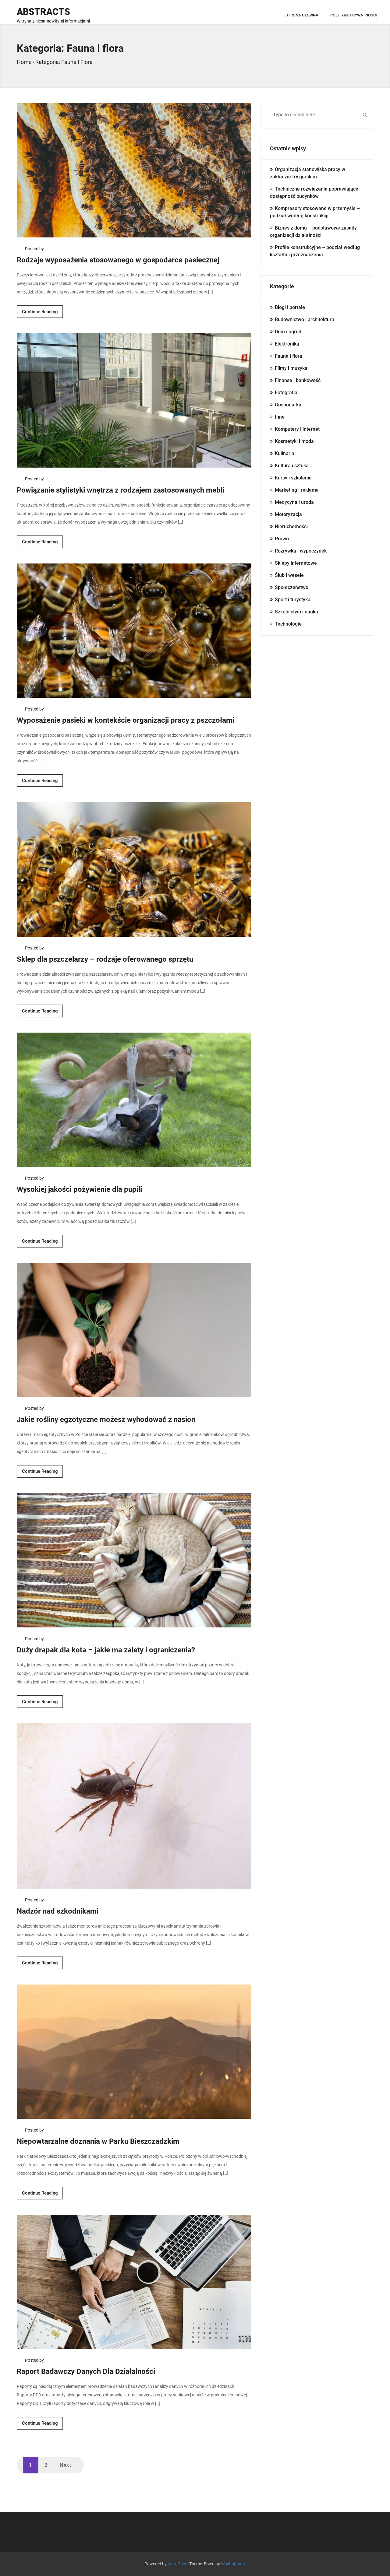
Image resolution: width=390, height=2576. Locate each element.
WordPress (178, 2564)
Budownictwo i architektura (305, 319)
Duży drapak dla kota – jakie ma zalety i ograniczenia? (106, 1650)
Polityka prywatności (354, 15)
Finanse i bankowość (298, 380)
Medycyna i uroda (294, 502)
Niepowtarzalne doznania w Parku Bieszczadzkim (98, 2141)
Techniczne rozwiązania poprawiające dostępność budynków (314, 193)
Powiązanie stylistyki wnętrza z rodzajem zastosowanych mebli (121, 490)
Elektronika (287, 344)
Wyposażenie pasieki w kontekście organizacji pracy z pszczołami (126, 720)
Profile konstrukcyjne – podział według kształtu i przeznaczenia (315, 251)
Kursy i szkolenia (293, 478)
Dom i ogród (288, 332)
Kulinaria (285, 453)
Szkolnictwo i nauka (296, 612)
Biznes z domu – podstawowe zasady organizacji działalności (313, 232)
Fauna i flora (289, 356)
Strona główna (302, 15)
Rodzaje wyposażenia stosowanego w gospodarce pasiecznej (118, 260)
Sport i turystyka (293, 600)
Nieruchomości (291, 526)
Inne (280, 417)
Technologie (288, 624)
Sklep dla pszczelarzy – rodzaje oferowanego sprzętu (105, 959)
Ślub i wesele (289, 575)
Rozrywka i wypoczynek (301, 551)
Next (66, 2465)
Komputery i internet (297, 429)
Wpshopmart (233, 2564)
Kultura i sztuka (292, 466)
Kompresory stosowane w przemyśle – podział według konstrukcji (315, 212)
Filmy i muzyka (291, 368)
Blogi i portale (290, 307)
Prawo (282, 539)
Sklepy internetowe (296, 563)
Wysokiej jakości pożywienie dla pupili (79, 1189)
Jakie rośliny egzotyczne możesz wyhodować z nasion (106, 1420)
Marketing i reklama (297, 490)
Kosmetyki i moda (294, 441)
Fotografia (286, 393)
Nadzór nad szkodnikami (58, 1911)
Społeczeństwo (292, 587)
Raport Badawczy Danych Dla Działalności (86, 2371)
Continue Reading (40, 312)
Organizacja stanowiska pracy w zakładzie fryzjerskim (308, 173)
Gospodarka (288, 405)
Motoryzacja (288, 514)
